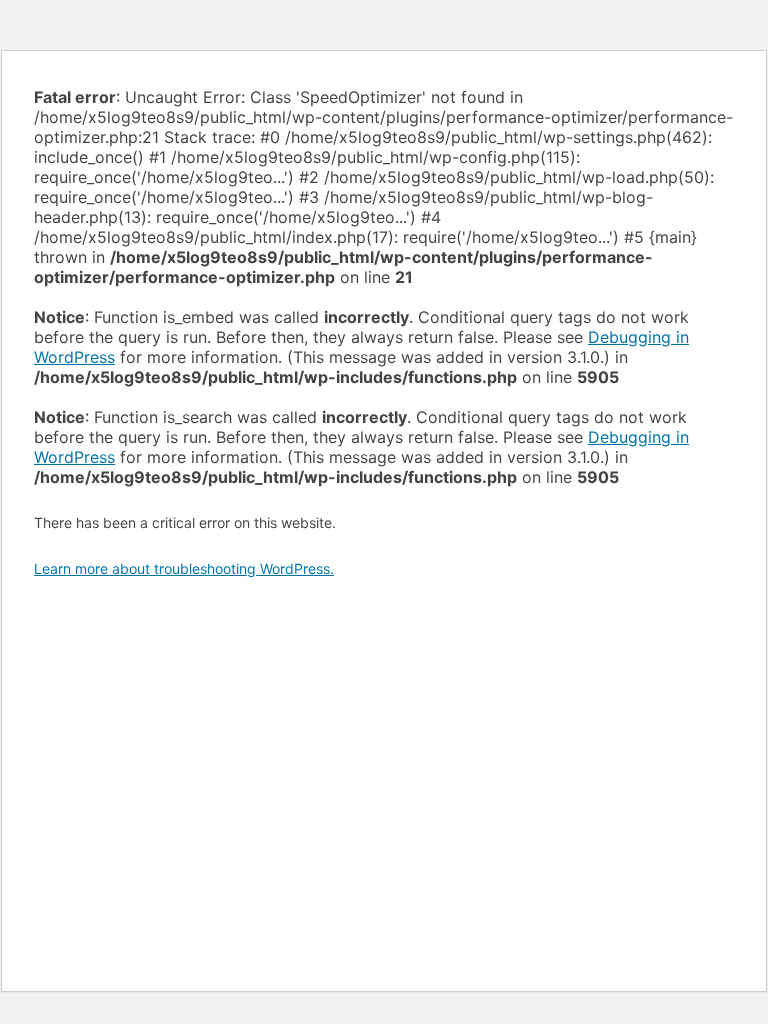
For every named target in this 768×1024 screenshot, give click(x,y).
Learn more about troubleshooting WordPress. (184, 568)
